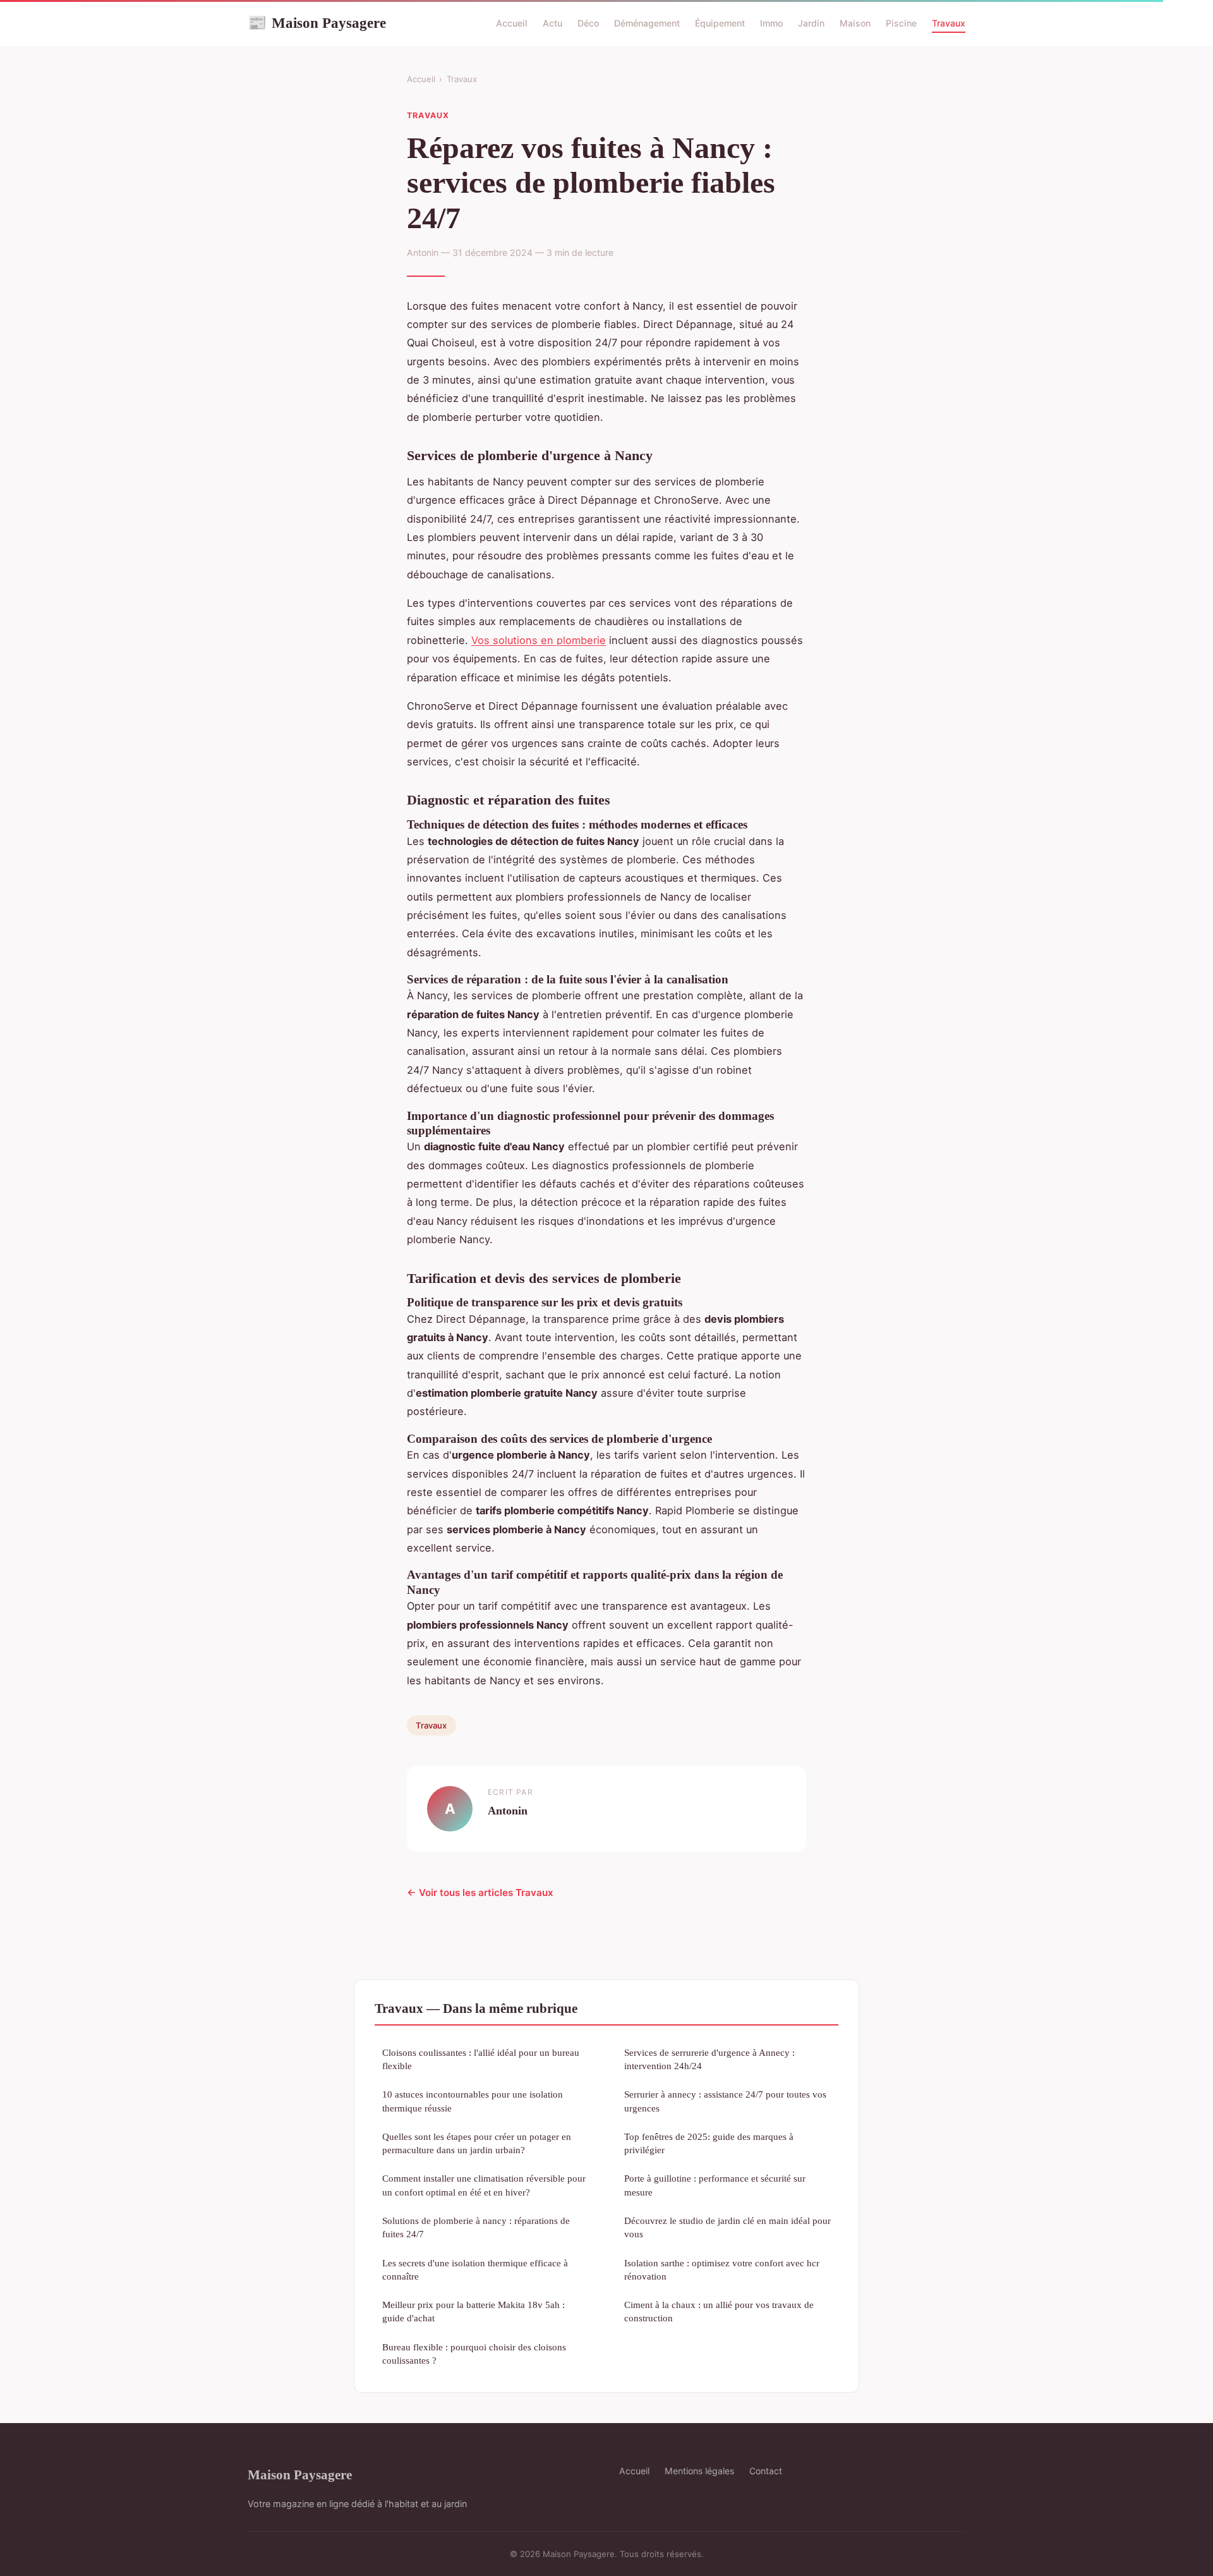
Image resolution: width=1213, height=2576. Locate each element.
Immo (771, 23)
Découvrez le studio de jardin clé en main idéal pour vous (727, 2227)
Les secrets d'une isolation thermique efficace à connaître (475, 2269)
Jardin (811, 23)
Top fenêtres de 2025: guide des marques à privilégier (709, 2143)
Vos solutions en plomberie (539, 640)
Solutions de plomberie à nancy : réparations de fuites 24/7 (476, 2227)
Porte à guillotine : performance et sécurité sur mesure (715, 2185)
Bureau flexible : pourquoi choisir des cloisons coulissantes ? (474, 2354)
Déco (588, 23)
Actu (552, 23)
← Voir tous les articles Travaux (480, 1893)
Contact (766, 2471)
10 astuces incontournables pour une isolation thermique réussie (473, 2101)
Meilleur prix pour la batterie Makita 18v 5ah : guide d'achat (474, 2311)
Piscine (901, 23)
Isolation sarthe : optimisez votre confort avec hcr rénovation (722, 2269)
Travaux (949, 23)
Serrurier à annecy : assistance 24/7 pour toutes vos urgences (725, 2101)
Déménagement (647, 23)
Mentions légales (699, 2471)
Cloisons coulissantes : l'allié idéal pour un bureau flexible (481, 2059)
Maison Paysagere (317, 23)
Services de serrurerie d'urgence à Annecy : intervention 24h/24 (709, 2059)
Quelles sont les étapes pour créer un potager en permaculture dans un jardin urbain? (477, 2143)
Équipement (720, 23)
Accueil (512, 23)
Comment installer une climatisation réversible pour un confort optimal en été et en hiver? (484, 2185)
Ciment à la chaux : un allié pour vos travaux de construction (719, 2311)
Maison (855, 23)
